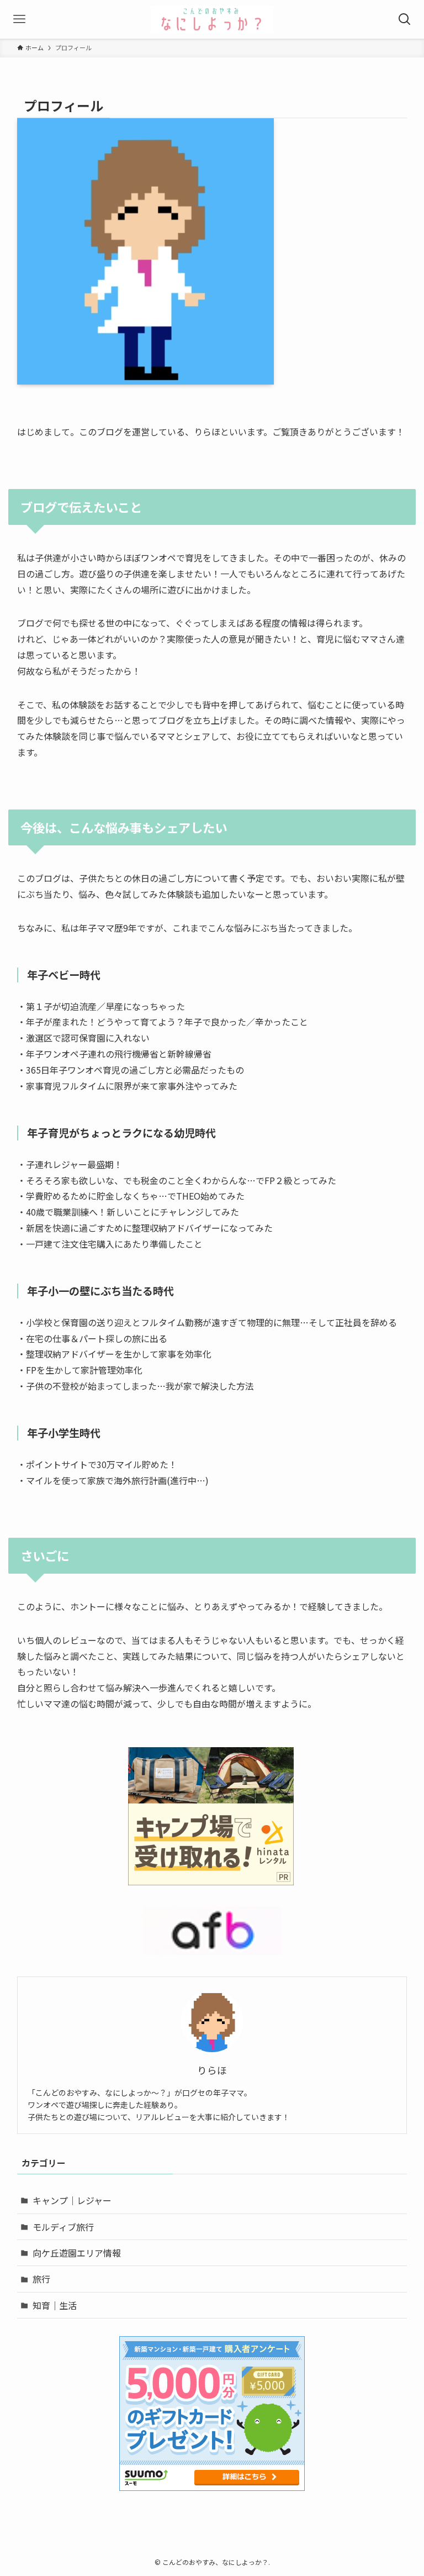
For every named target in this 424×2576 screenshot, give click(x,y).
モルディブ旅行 (63, 2227)
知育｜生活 (55, 2305)
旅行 (41, 2279)
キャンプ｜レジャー (72, 2200)
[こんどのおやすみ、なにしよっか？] (212, 19)
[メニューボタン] (19, 19)
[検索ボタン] (405, 19)
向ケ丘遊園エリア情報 (77, 2253)
